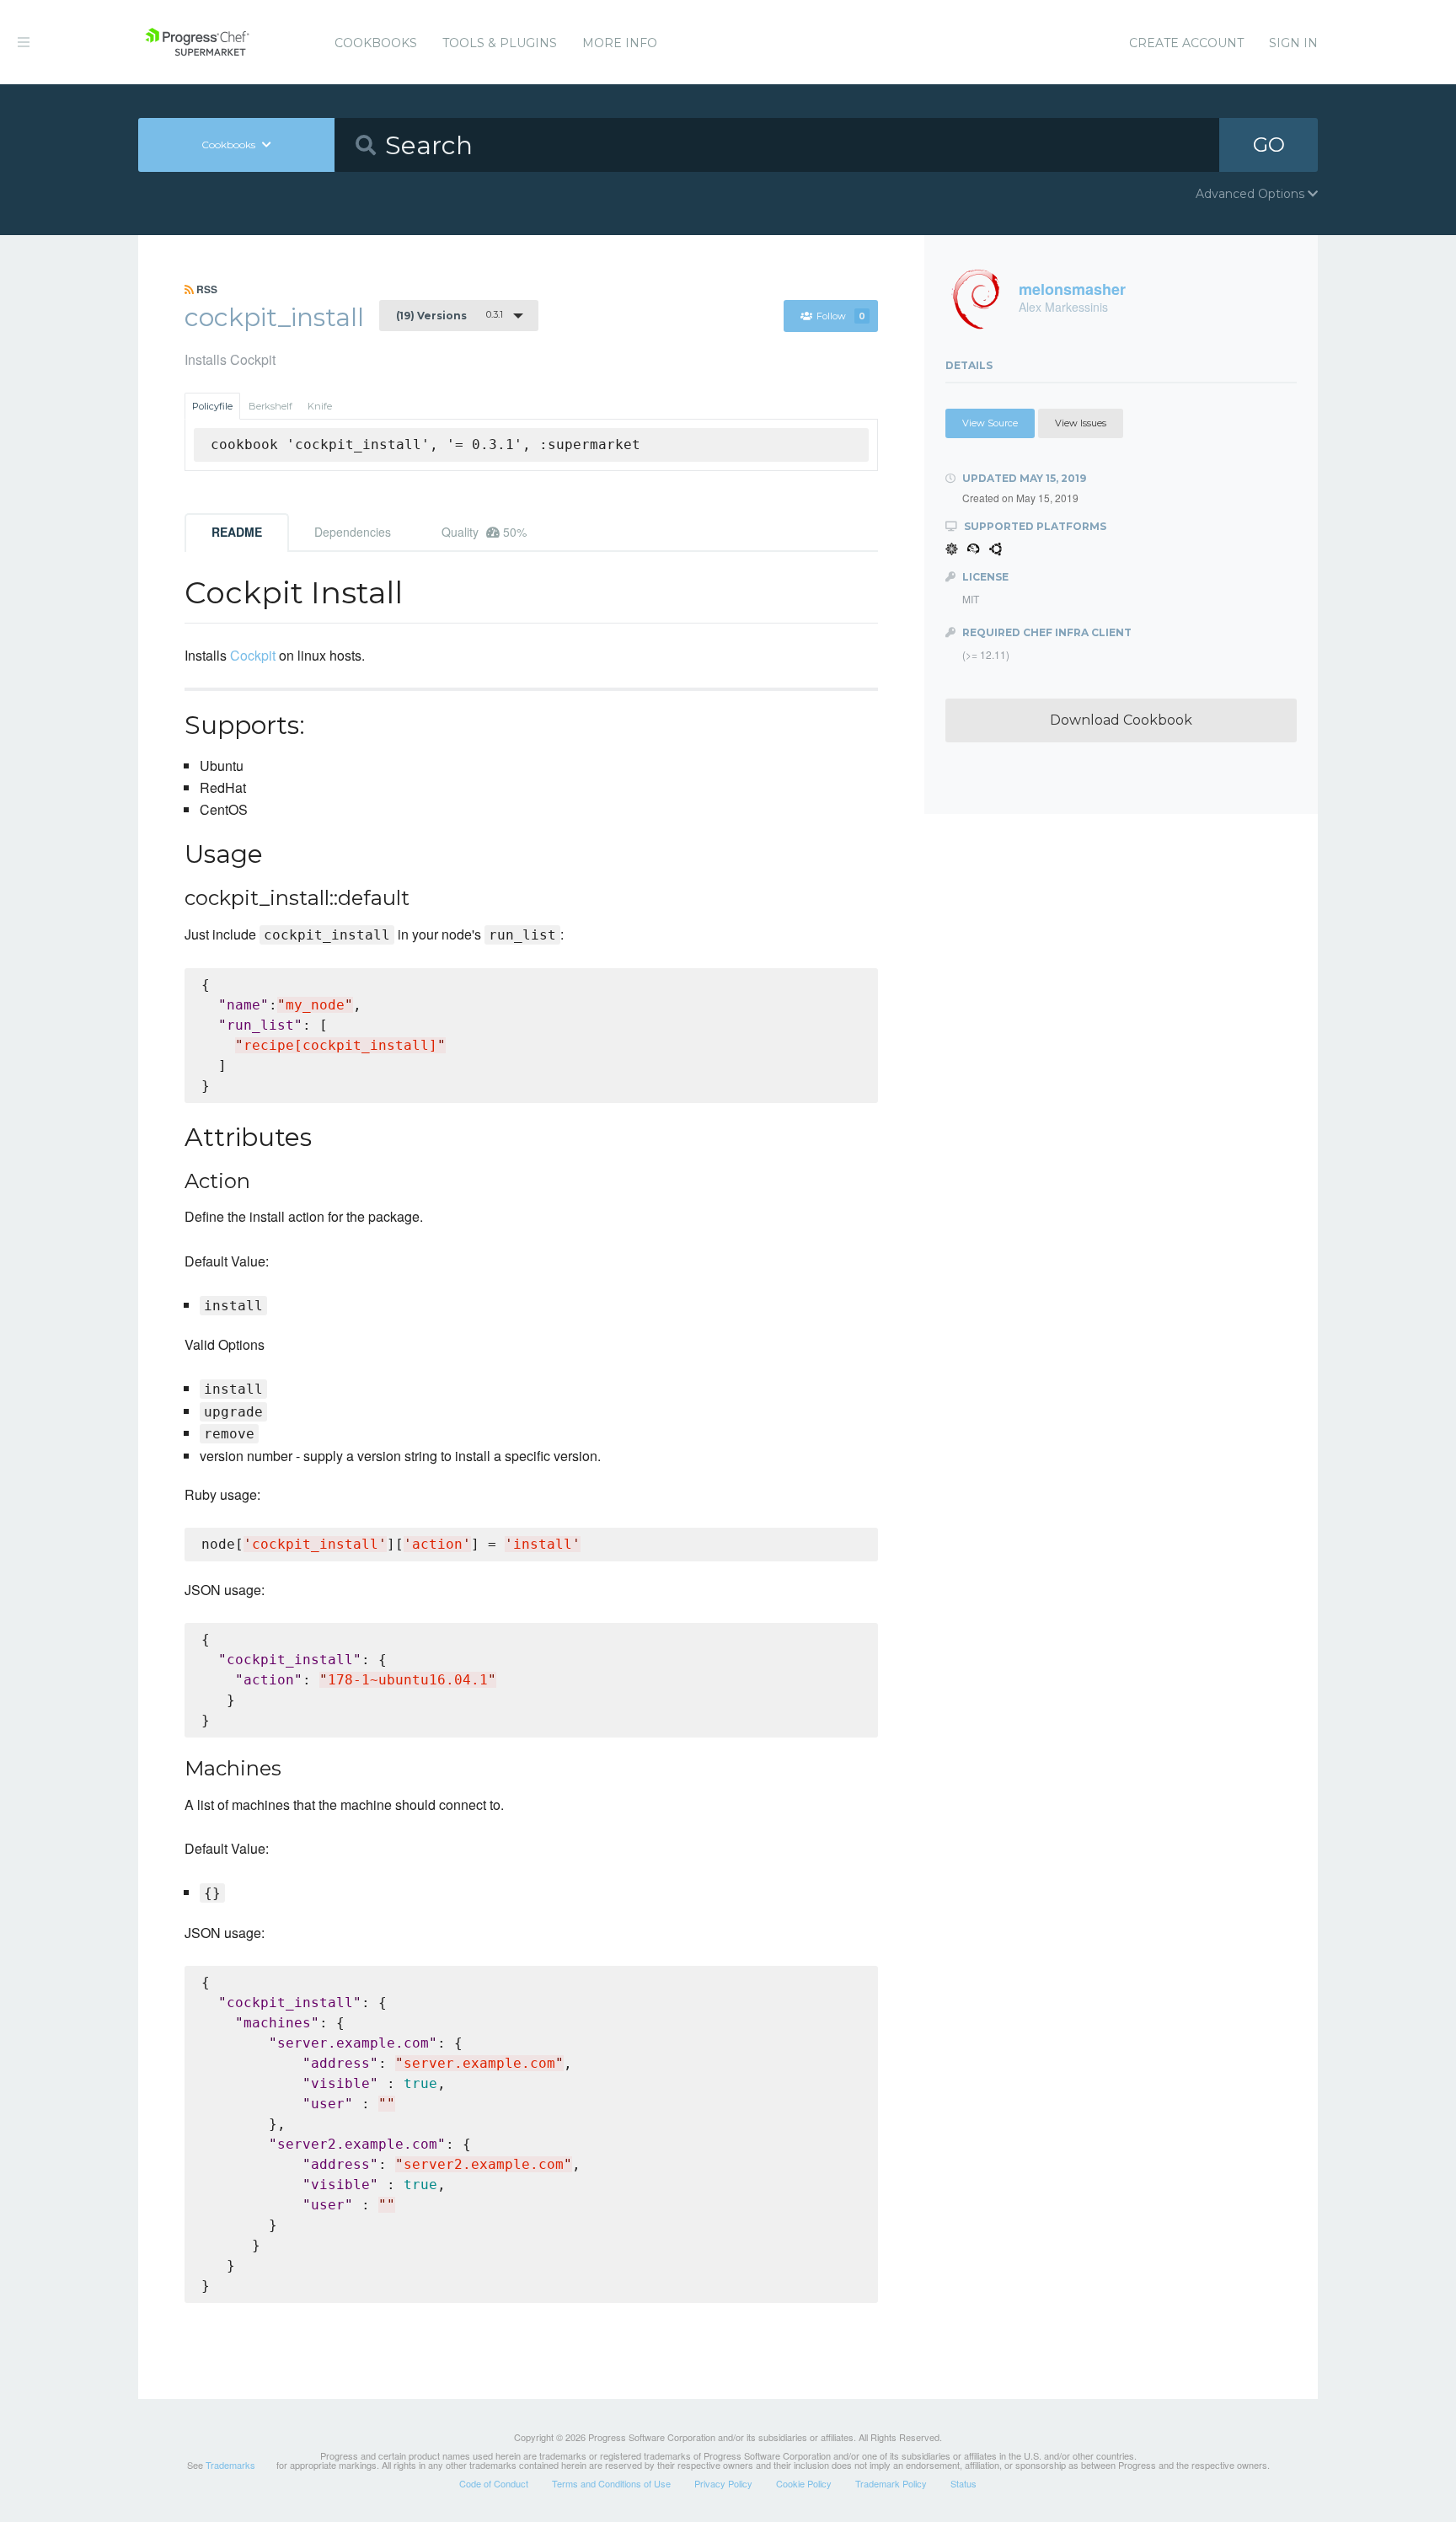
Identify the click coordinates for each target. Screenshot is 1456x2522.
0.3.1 (450, 315)
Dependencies (353, 532)
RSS (206, 289)
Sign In (1293, 43)
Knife (320, 406)
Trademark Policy (891, 2483)
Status (964, 2483)
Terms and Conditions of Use (611, 2483)
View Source (990, 423)
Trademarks (230, 2465)
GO (1269, 145)
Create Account (1186, 43)
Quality (484, 532)
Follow (841, 316)
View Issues (1081, 423)
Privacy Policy (723, 2483)
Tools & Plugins (500, 43)
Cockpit (253, 655)
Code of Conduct (494, 2483)
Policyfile (212, 406)
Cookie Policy (804, 2483)
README (237, 532)
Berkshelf (270, 406)
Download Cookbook (1121, 720)
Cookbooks (376, 43)
